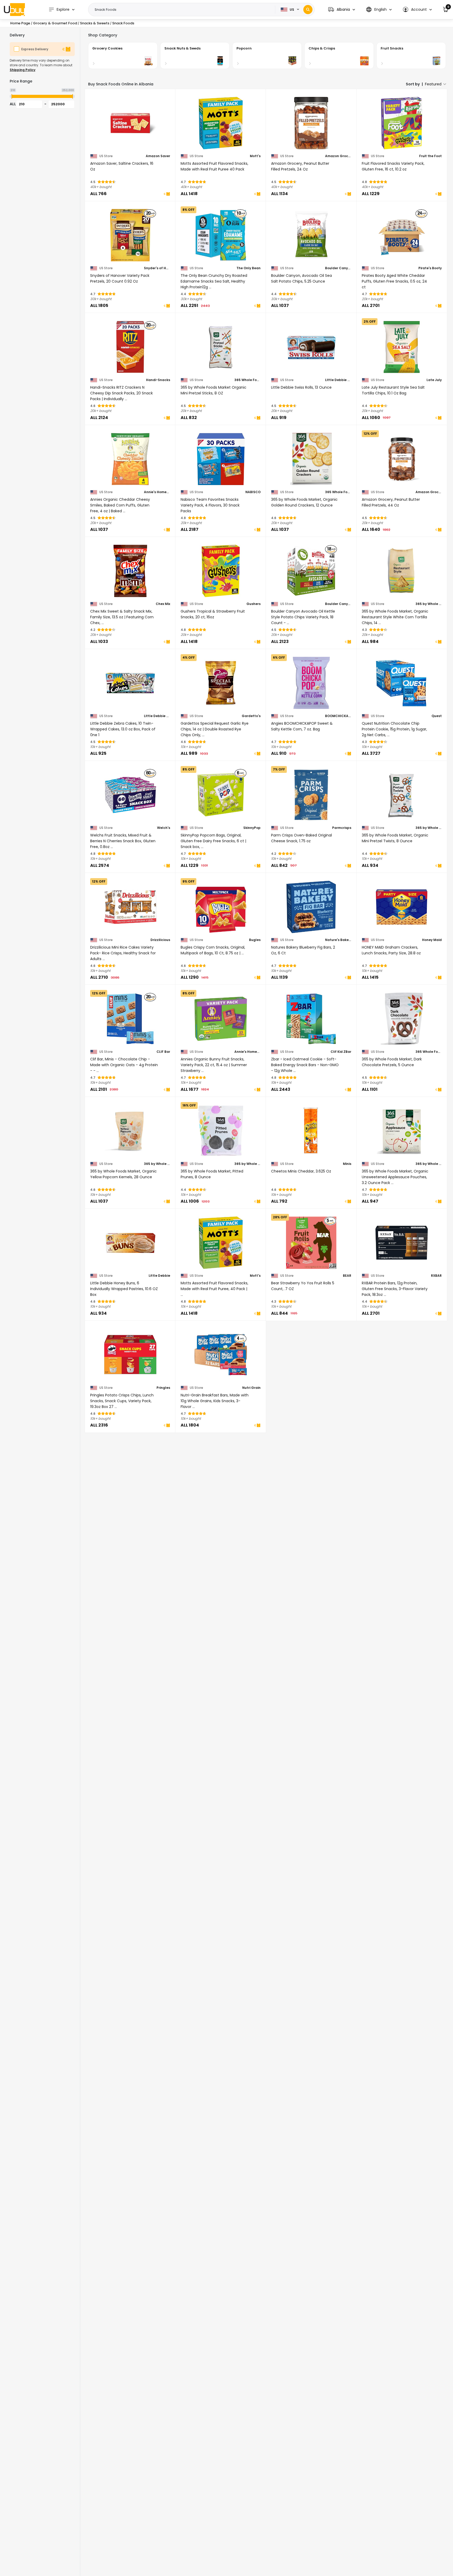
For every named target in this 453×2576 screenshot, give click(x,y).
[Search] (308, 10)
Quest (437, 716)
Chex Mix (163, 604)
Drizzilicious (160, 940)
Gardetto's (251, 716)
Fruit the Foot (430, 156)
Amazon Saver (158, 156)
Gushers (254, 604)
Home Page (20, 23)
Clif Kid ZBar (341, 1052)
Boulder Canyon (338, 268)
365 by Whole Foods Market (429, 604)
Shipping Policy (23, 70)
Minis (347, 1164)
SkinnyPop (252, 828)
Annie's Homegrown (157, 492)
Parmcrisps (342, 828)
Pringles (163, 1388)
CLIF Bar (163, 1052)
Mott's (255, 156)
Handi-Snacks (158, 380)
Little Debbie (159, 1276)
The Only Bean (249, 268)
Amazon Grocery (338, 156)
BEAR (347, 1276)
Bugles (255, 940)
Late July (434, 380)
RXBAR (436, 1276)
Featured (433, 84)
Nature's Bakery (338, 940)
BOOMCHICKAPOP (338, 716)
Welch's (164, 828)
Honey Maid (432, 940)
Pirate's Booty (430, 268)
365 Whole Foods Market (247, 380)
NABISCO (253, 492)
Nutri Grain (251, 1388)
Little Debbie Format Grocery (338, 380)
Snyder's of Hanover (157, 268)
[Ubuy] (14, 9)
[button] (342, 10)
